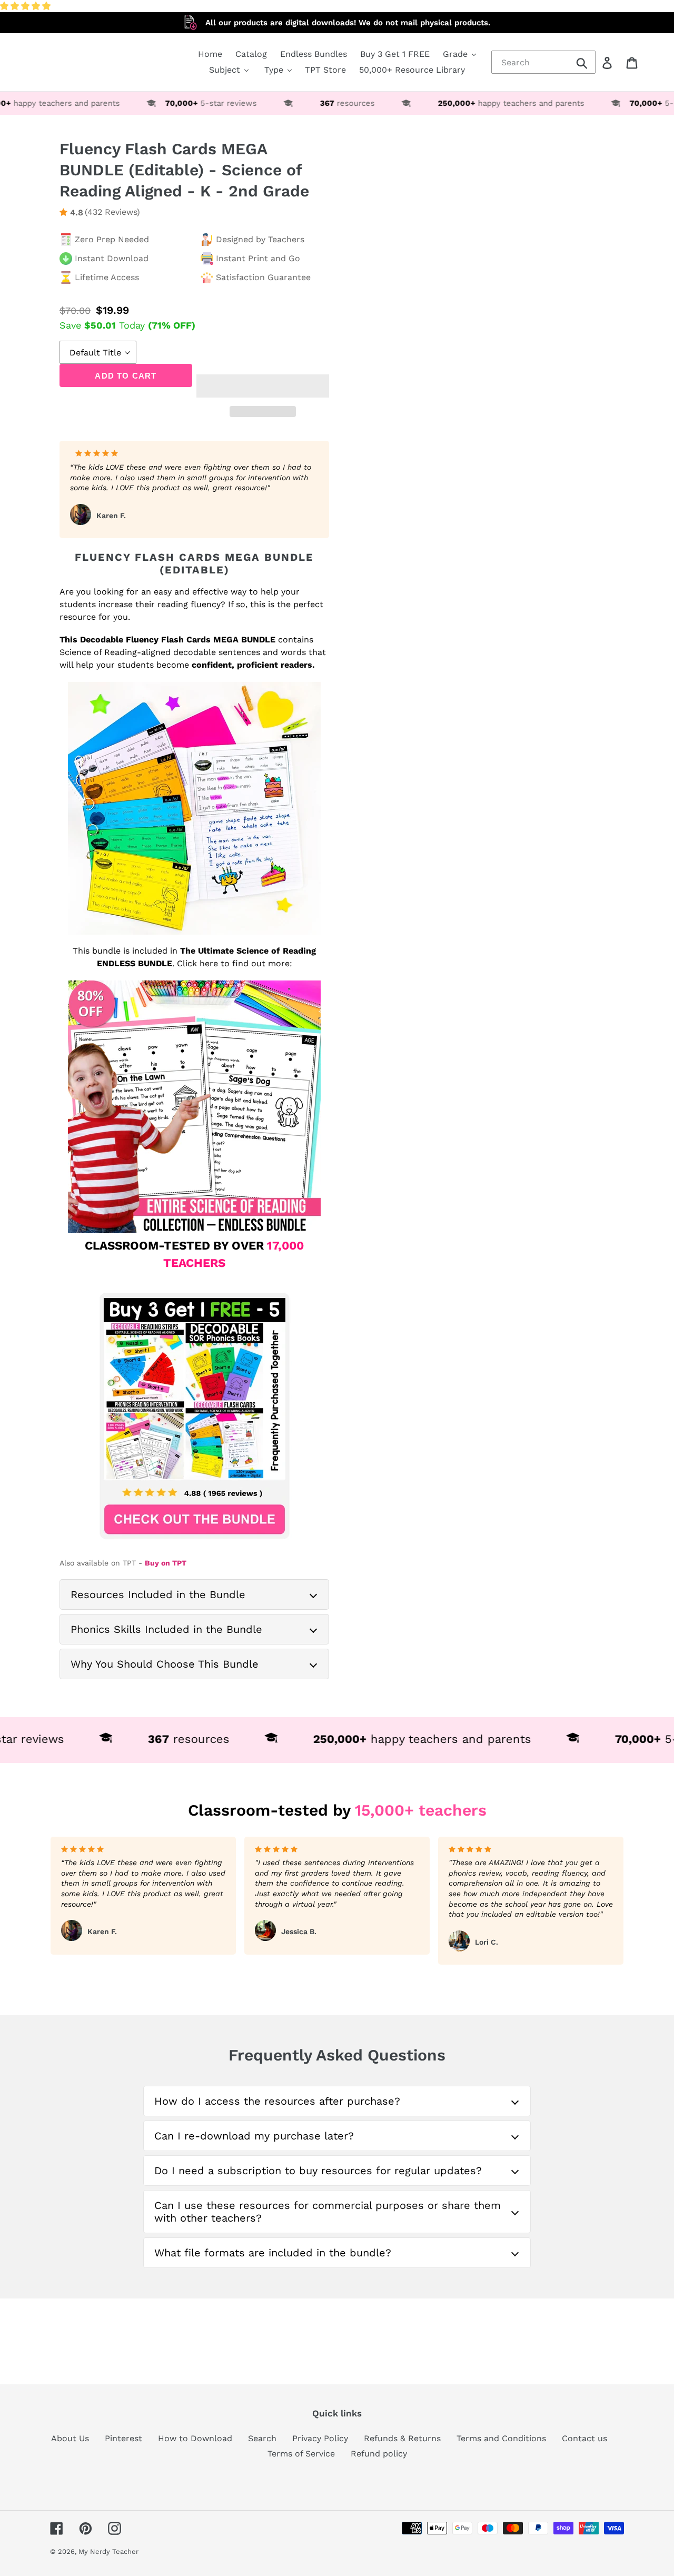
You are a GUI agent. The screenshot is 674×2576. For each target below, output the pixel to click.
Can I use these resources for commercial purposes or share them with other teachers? (328, 2212)
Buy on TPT (166, 1563)
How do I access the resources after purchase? (277, 2101)
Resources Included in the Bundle (158, 1594)
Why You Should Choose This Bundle (165, 1664)
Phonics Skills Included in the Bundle (166, 1629)
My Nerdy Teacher (108, 2552)
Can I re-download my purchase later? (254, 2136)
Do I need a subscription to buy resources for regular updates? (318, 2171)
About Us (70, 2438)
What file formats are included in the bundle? (273, 2253)
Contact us (584, 2438)
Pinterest (123, 2438)
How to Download (195, 2438)
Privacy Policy (320, 2438)
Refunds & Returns (402, 2438)
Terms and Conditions (501, 2438)
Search (262, 2438)
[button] (27, 6)
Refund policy (379, 2454)
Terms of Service (301, 2454)
